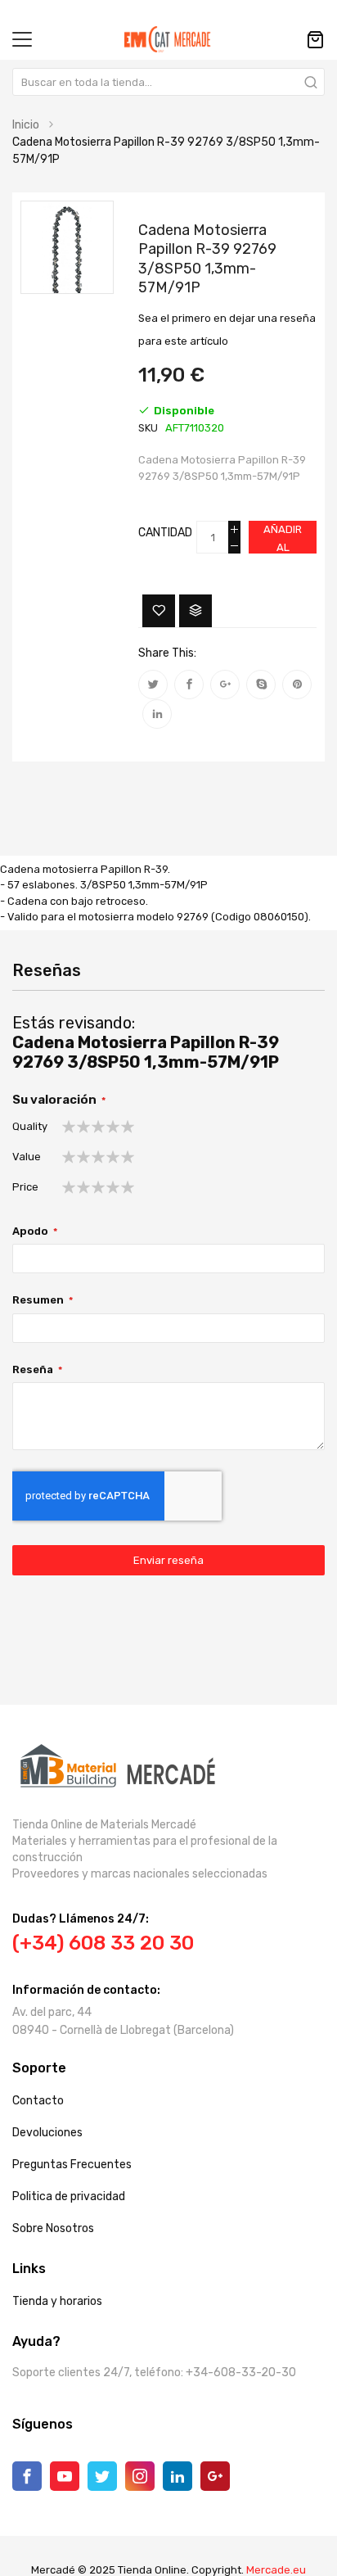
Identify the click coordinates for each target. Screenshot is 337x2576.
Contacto (38, 2101)
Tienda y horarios (57, 2301)
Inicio (26, 125)
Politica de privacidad (69, 2196)
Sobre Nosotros (53, 2228)
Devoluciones (47, 2133)
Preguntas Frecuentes (72, 2165)
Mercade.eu (276, 2570)
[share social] (153, 685)
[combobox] (168, 82)
